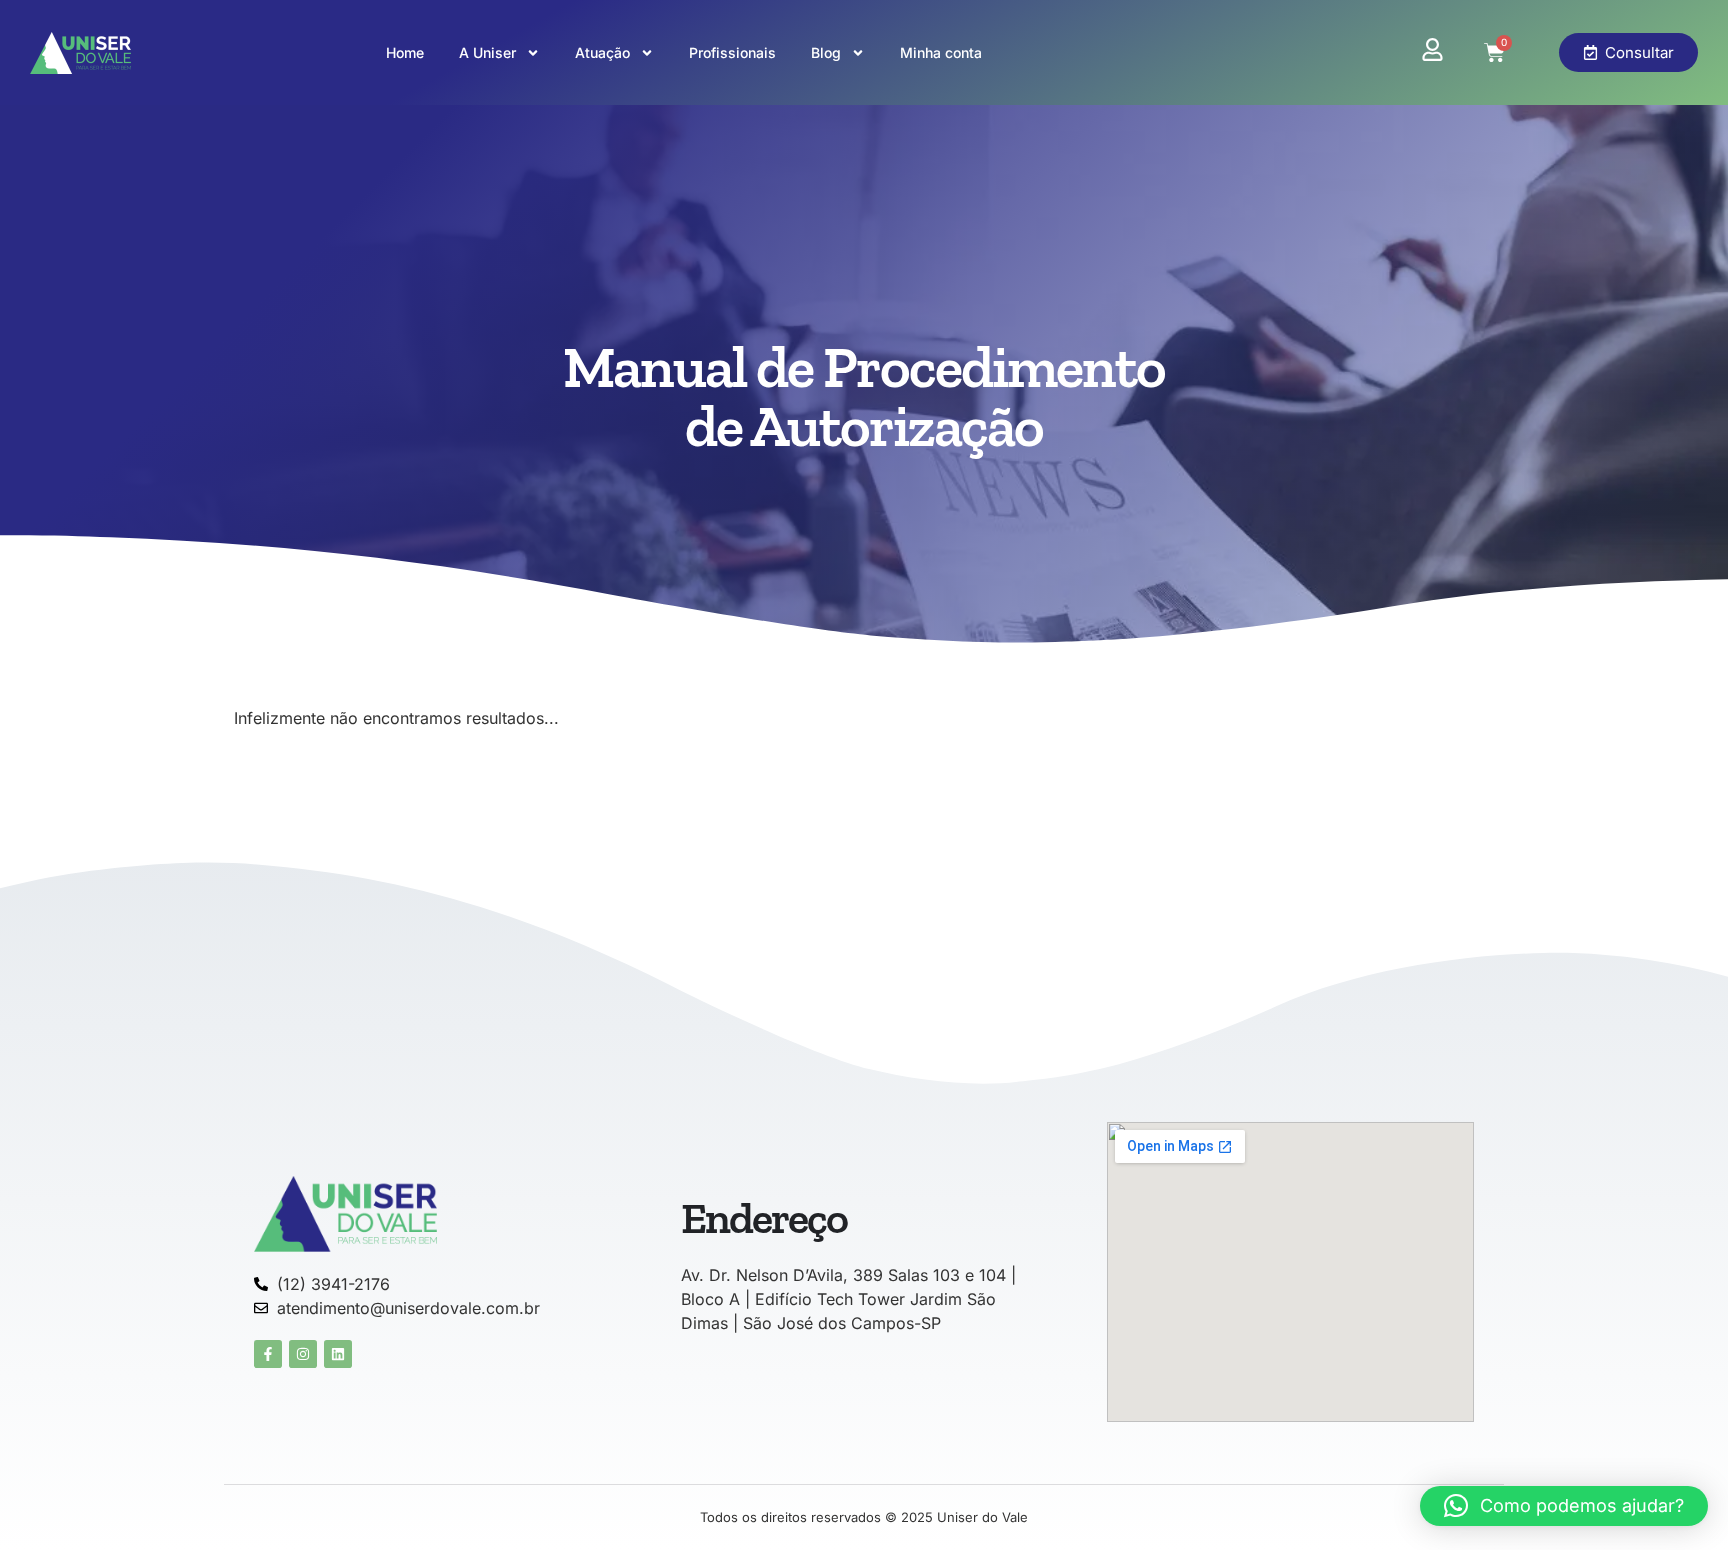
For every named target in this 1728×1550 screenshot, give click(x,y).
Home (405, 52)
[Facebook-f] (268, 1354)
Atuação (602, 52)
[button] (1564, 1506)
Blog (826, 52)
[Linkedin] (338, 1354)
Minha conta (941, 52)
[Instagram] (303, 1354)
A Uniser (487, 52)
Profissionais (732, 52)
